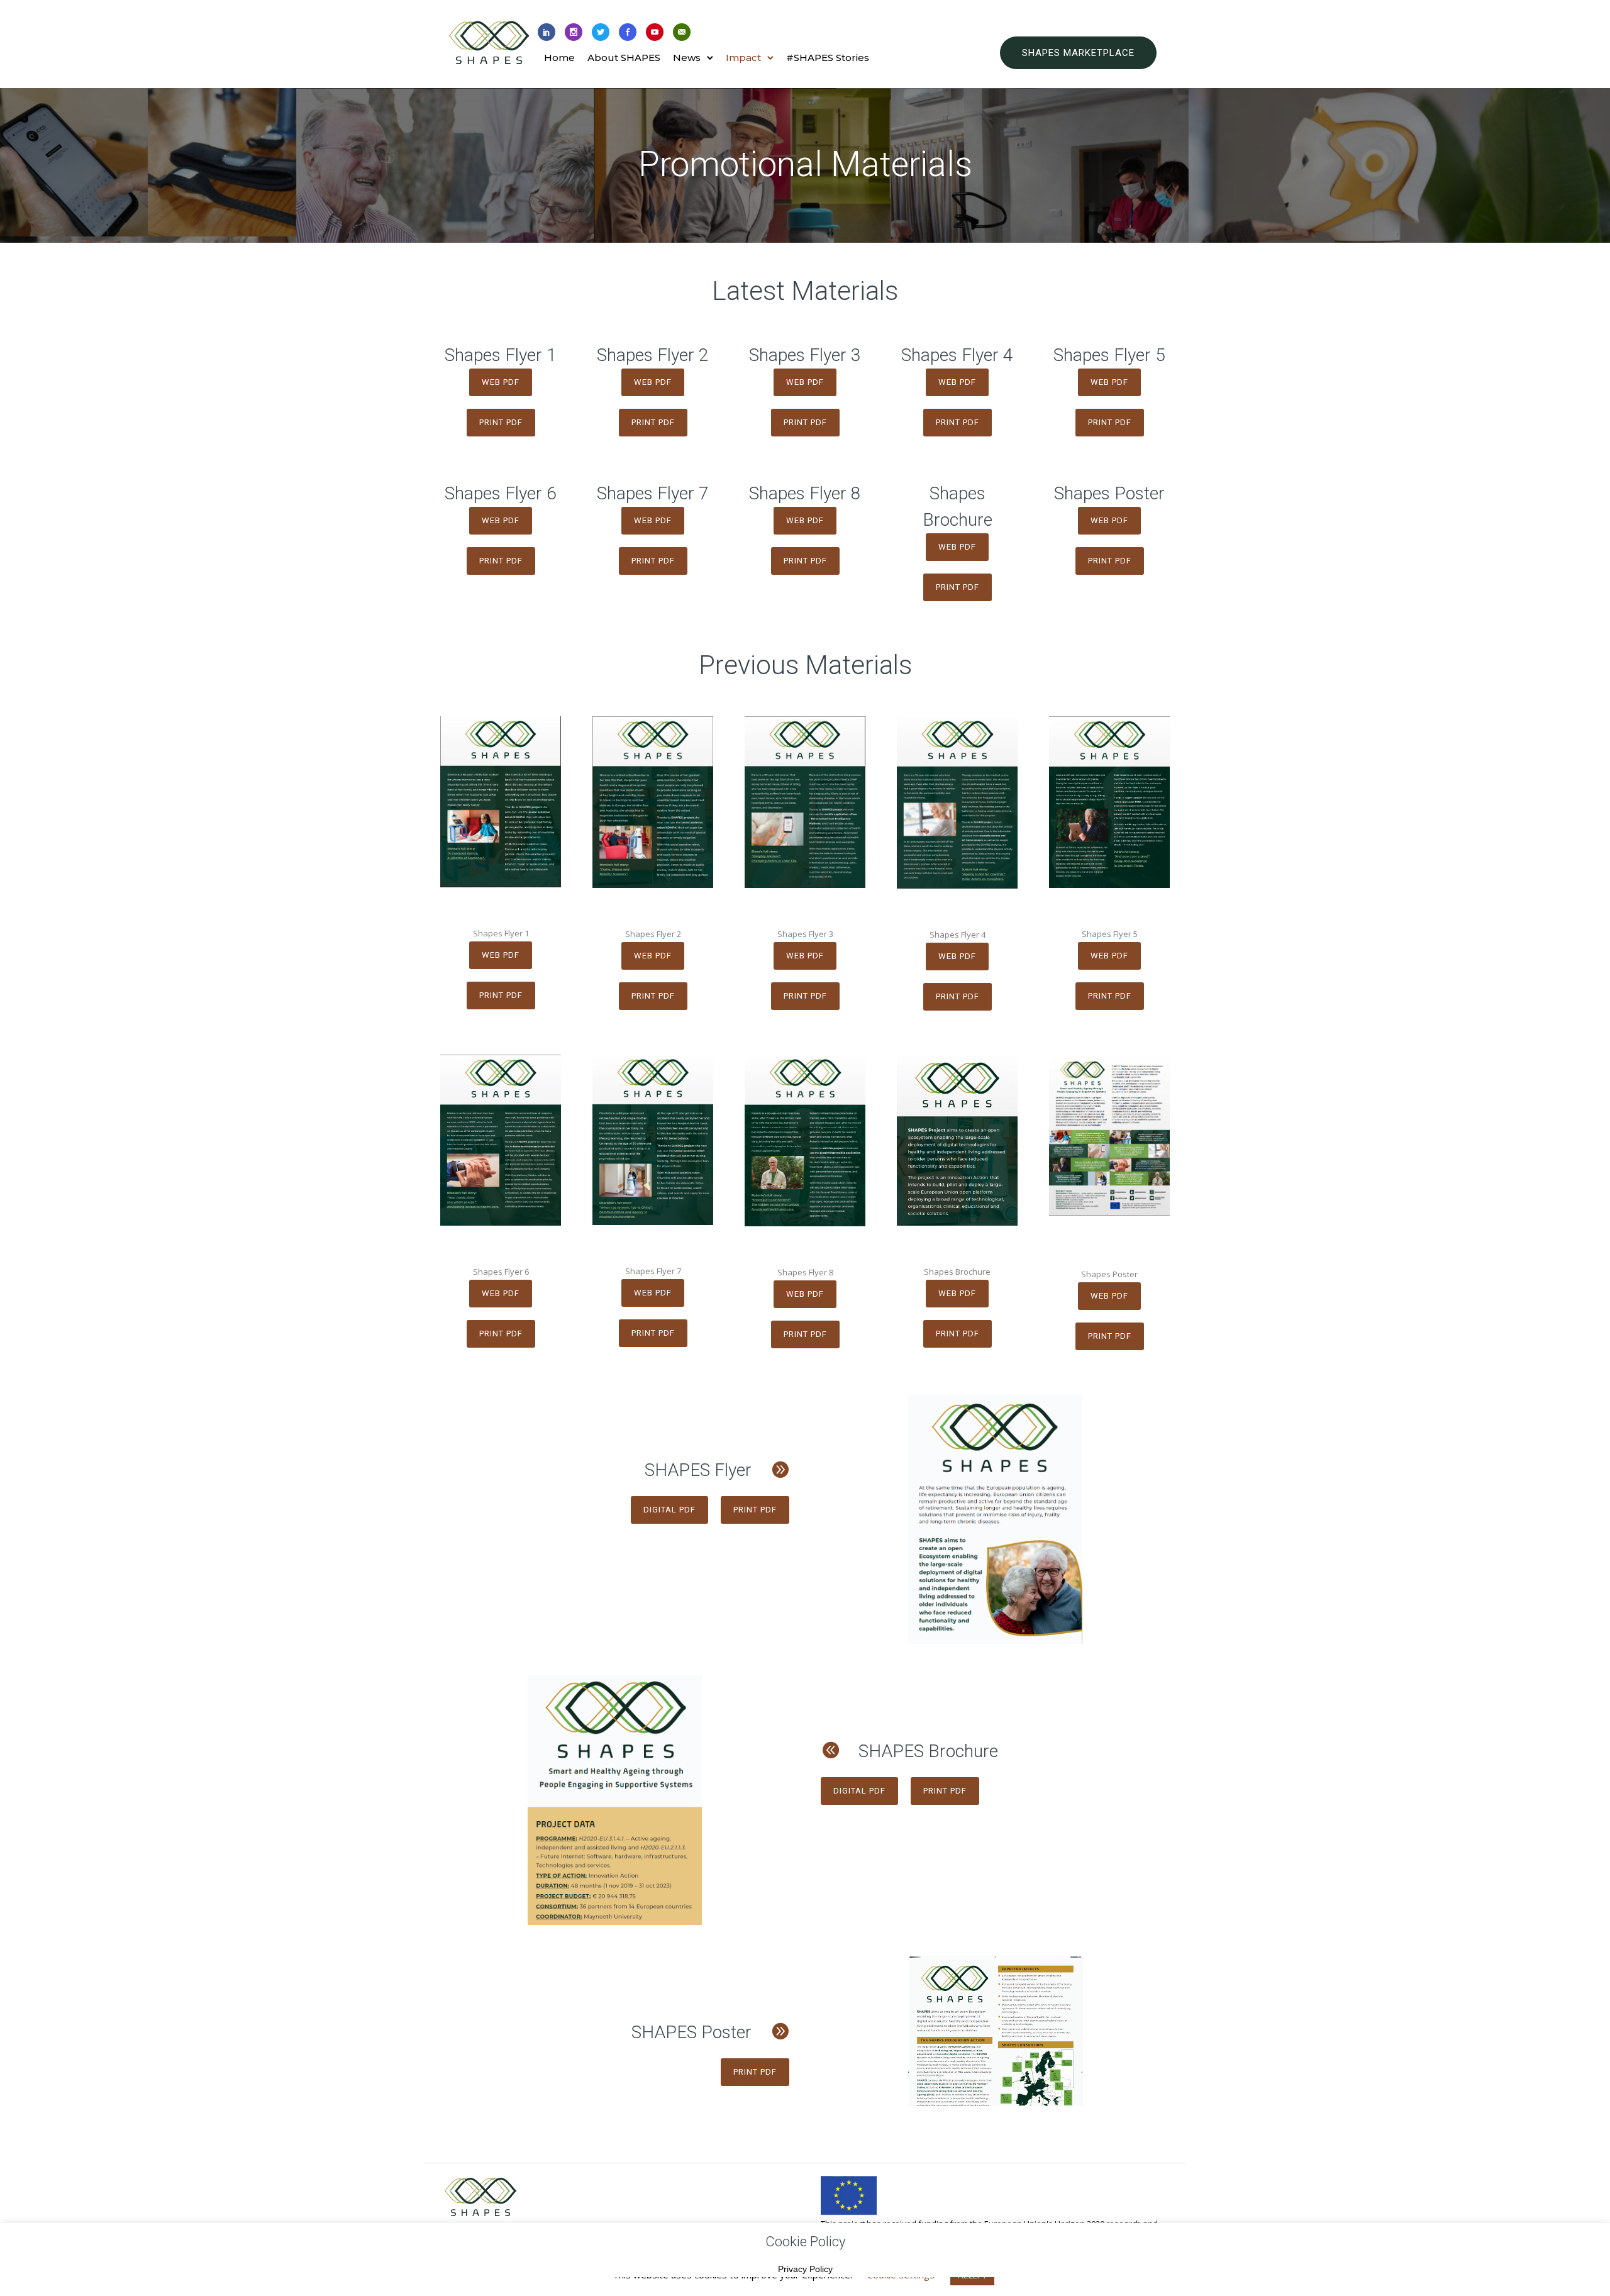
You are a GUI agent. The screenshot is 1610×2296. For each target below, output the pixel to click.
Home (559, 58)
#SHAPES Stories (828, 58)
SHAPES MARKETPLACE (1078, 53)
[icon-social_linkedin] (547, 33)
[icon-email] (682, 33)
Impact (743, 58)
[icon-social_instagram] (574, 33)
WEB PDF (501, 382)
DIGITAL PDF (669, 1510)
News (687, 58)
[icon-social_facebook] (628, 33)
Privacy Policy (805, 2269)
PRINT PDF (501, 422)
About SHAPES (624, 58)
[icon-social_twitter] (601, 33)
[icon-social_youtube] (655, 33)
